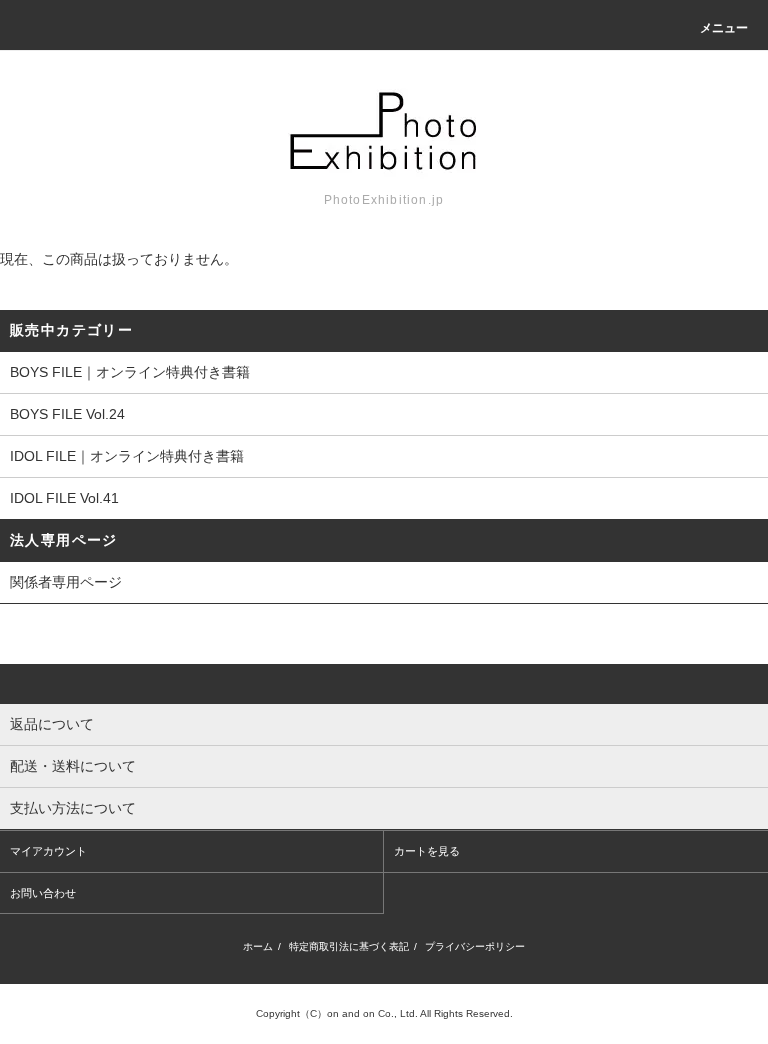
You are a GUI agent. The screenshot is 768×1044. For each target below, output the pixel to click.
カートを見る (427, 851)
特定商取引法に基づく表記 (349, 946)
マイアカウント (48, 851)
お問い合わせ (43, 893)
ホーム (258, 946)
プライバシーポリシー (475, 946)
